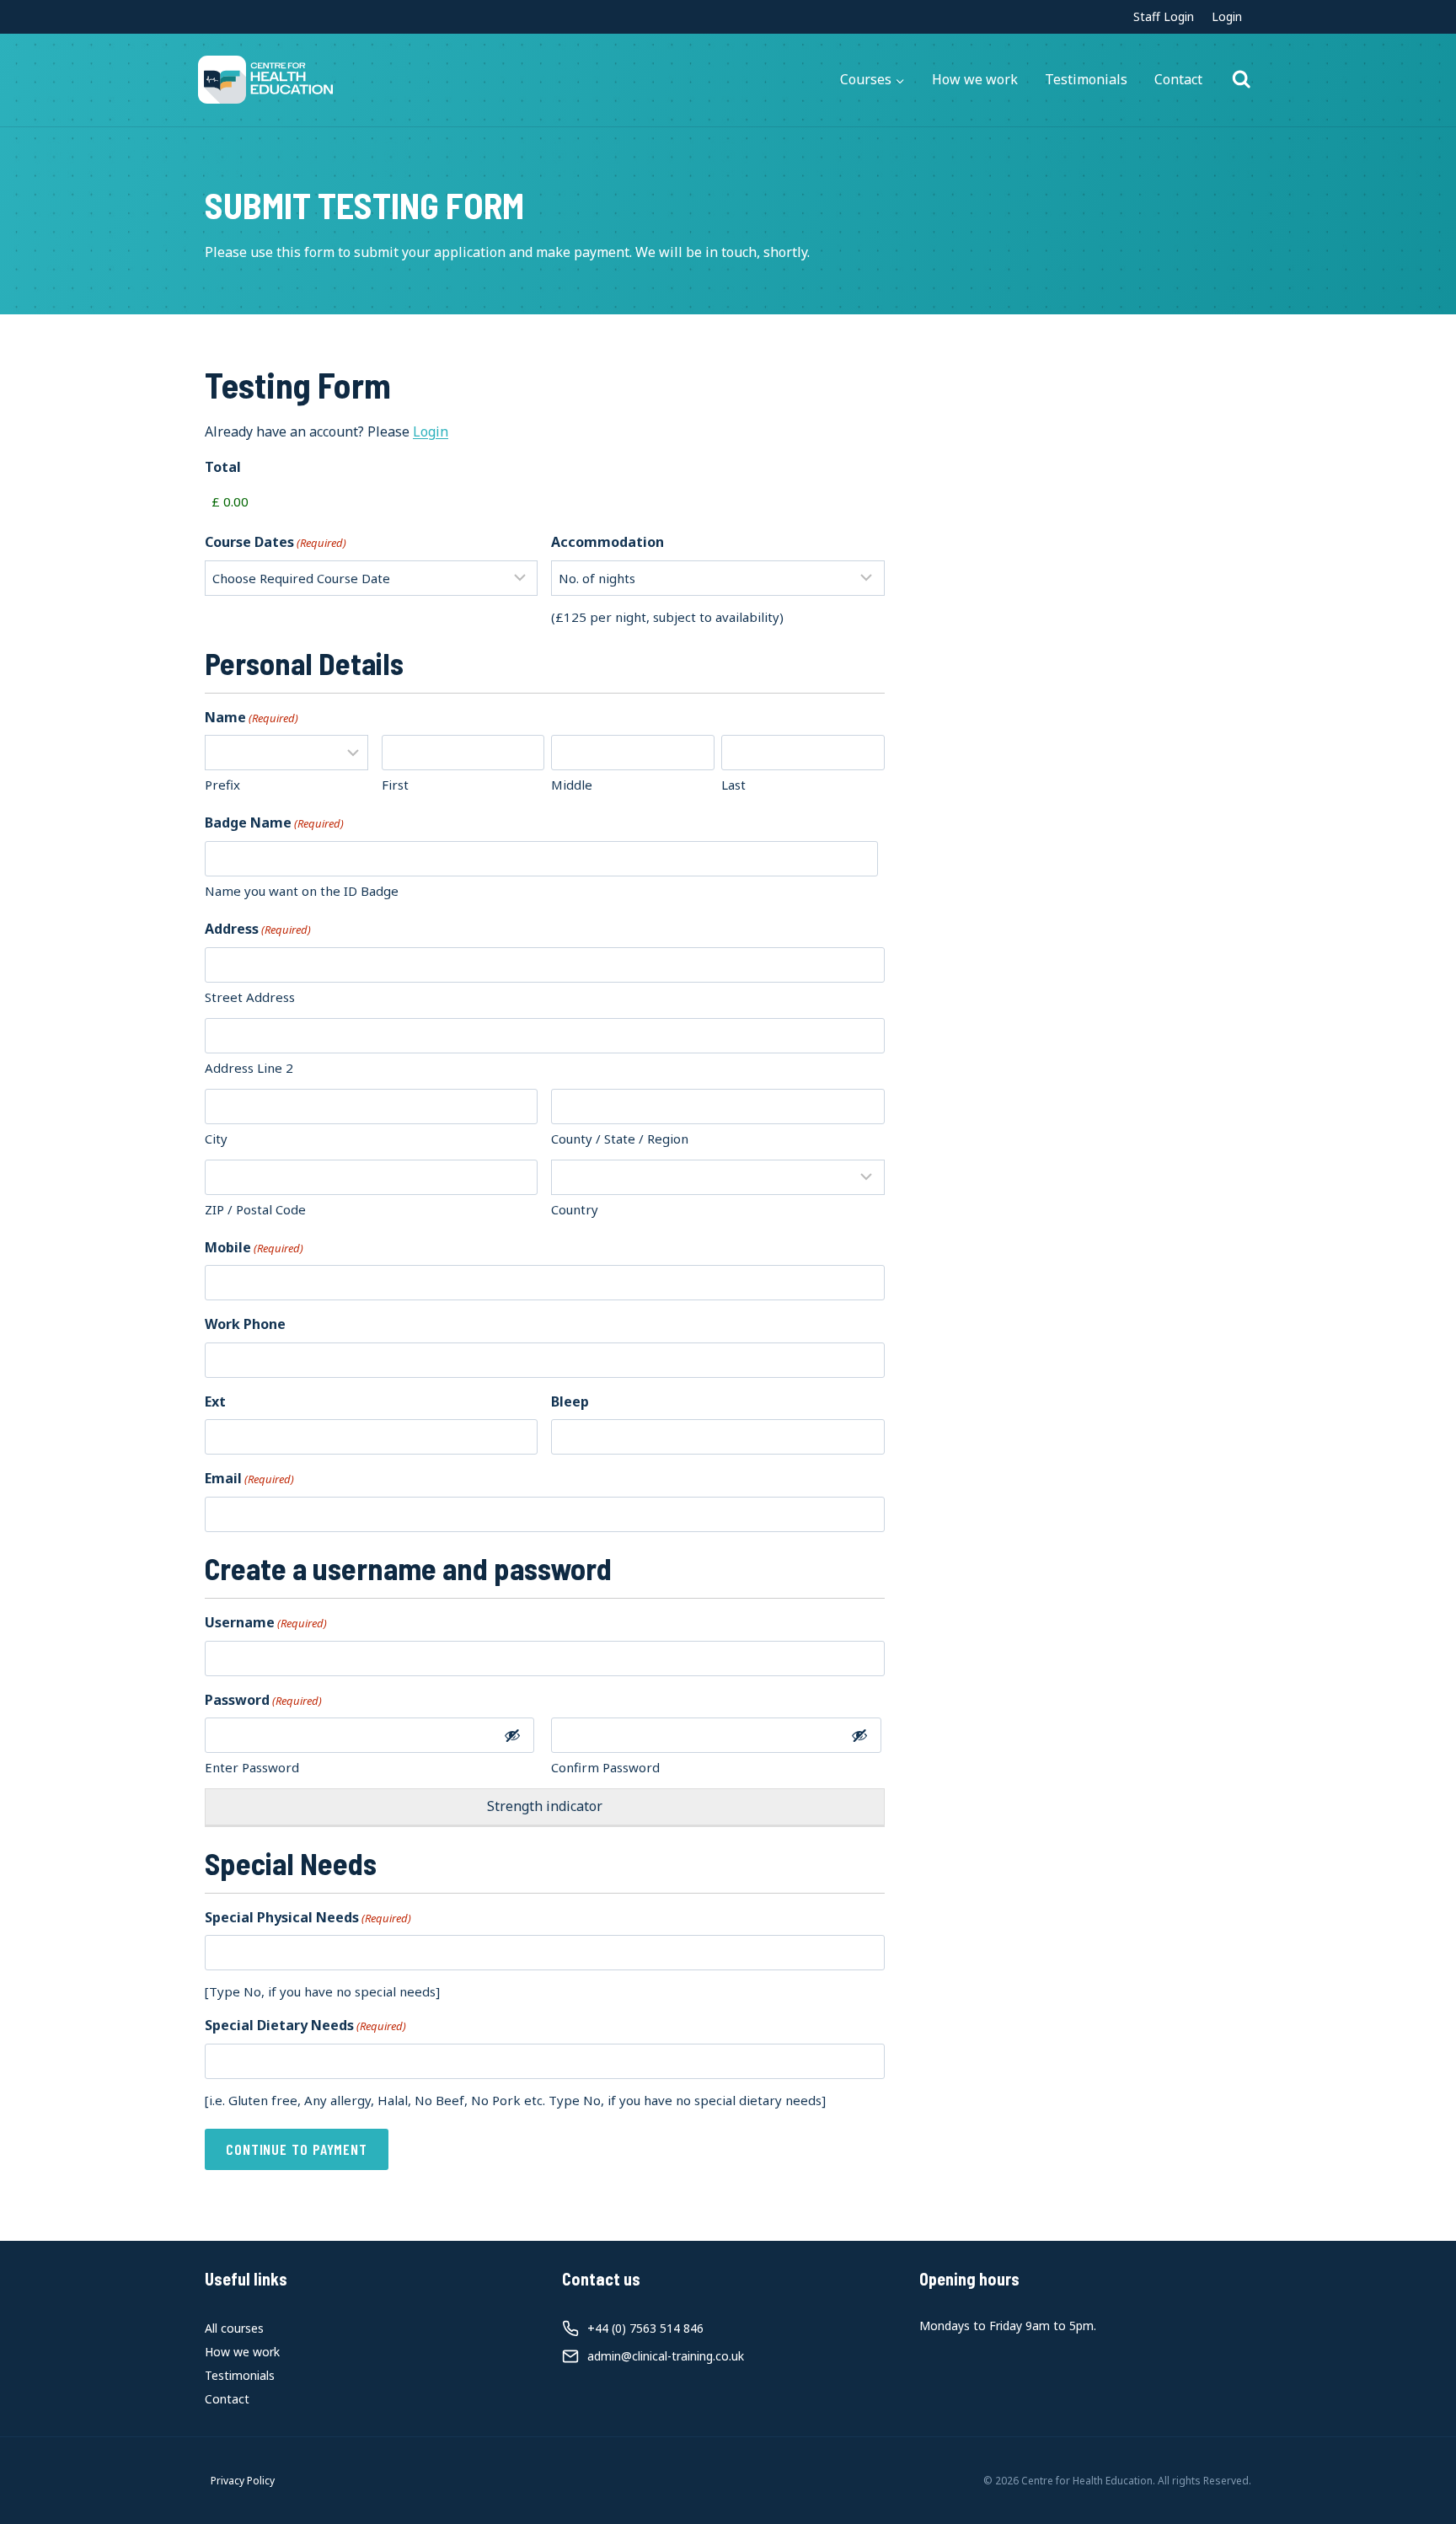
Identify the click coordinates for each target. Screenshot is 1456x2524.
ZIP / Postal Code (255, 1209)
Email (249, 1478)
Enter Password (252, 1767)
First (395, 785)
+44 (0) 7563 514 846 (645, 2328)
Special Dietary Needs (305, 2025)
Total (223, 467)
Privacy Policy (243, 2481)
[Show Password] (512, 1735)
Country (575, 1209)
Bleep (570, 1401)
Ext (215, 1401)
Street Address (250, 997)
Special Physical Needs (308, 1917)
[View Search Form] (1242, 80)
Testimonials (1086, 79)
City (216, 1139)
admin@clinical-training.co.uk (666, 2356)
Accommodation (608, 542)
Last (733, 785)
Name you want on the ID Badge (302, 891)
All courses (234, 2328)
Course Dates (276, 542)
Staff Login (1164, 16)
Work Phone (245, 1324)
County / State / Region (620, 1139)
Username (266, 1622)
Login (1227, 16)
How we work (975, 79)
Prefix (222, 785)
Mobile (254, 1247)
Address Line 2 (249, 1068)
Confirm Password (605, 1767)
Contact (1178, 79)
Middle (572, 785)
